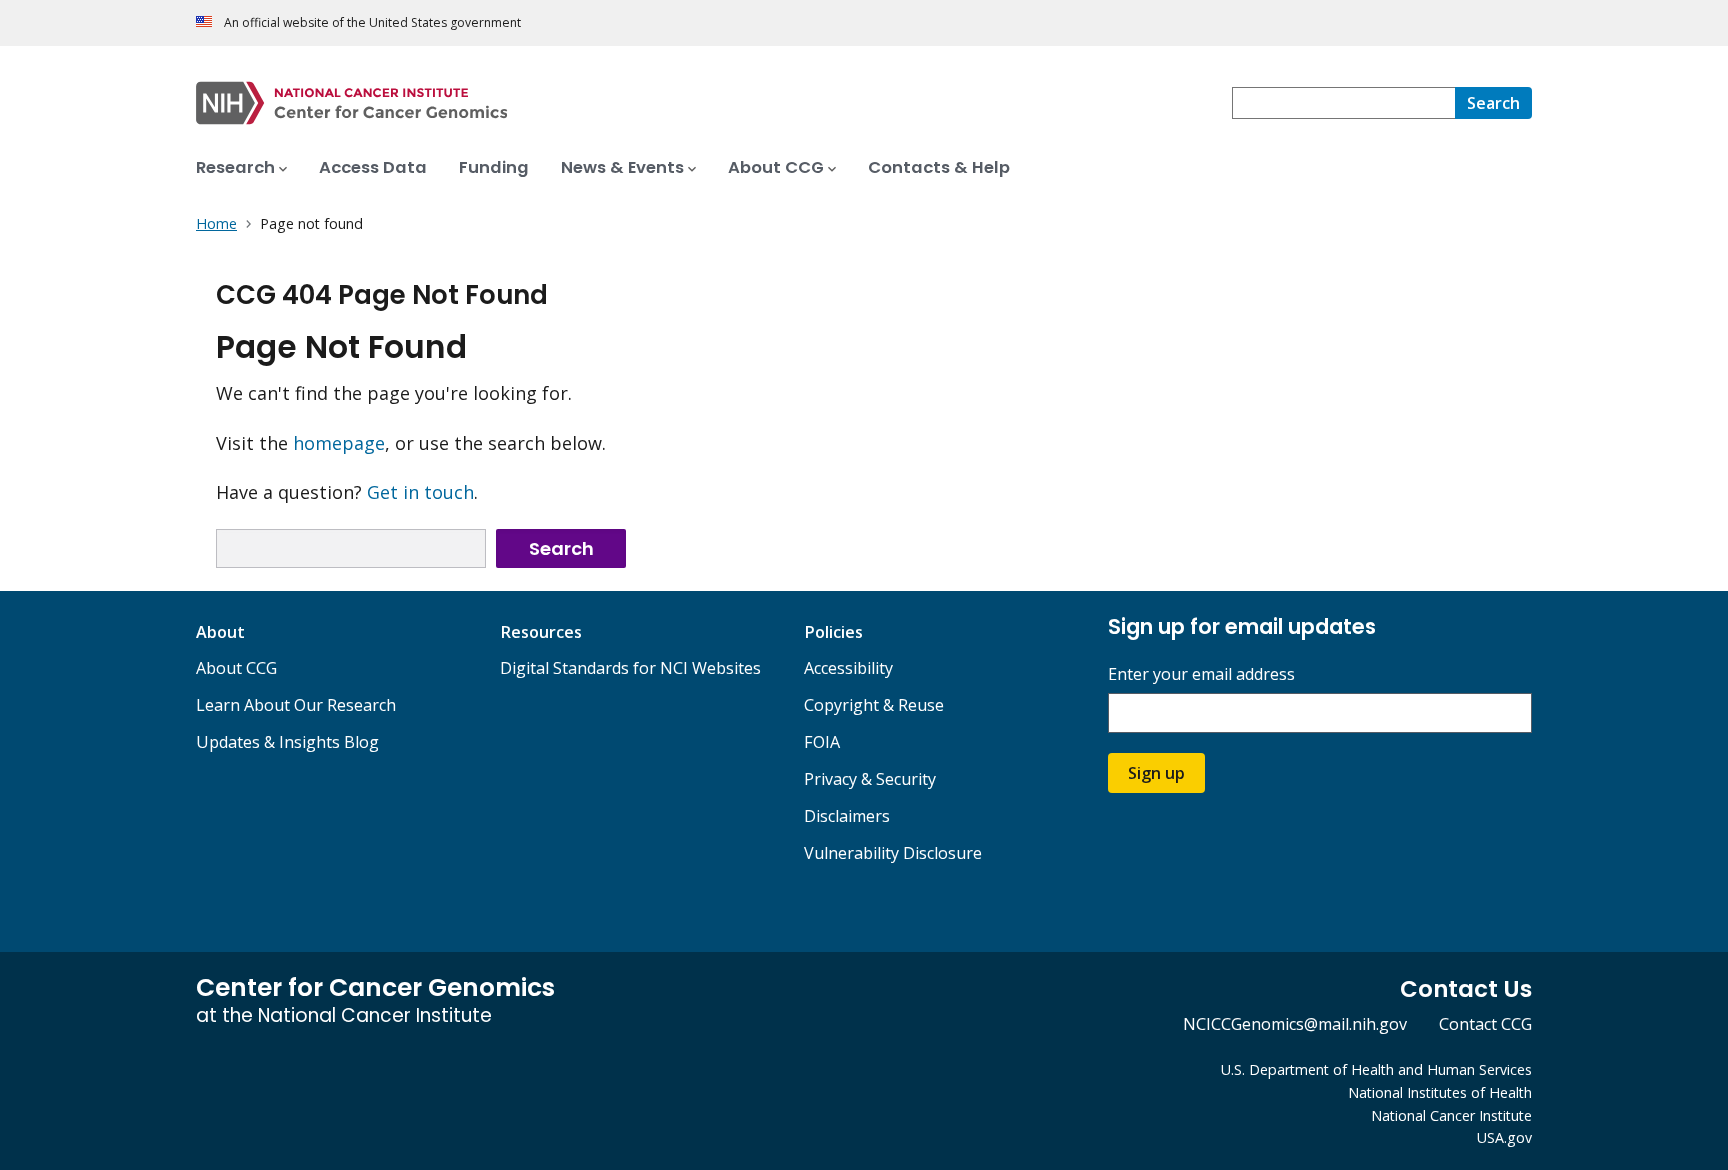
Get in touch (420, 492)
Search (561, 548)
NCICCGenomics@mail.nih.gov (1295, 1024)
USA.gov (1504, 1137)
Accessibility (848, 668)
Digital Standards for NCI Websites (630, 668)
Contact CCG (1485, 1024)
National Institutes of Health (1440, 1092)
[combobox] (1343, 103)
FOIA (822, 742)
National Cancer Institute (1451, 1115)
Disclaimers (847, 816)
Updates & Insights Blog (287, 742)
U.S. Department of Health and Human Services (1376, 1069)
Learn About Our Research (296, 705)
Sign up (1156, 773)
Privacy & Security (870, 779)
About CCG (236, 668)
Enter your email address (1201, 674)
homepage (339, 443)
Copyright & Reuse (874, 705)
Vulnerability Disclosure (893, 853)
